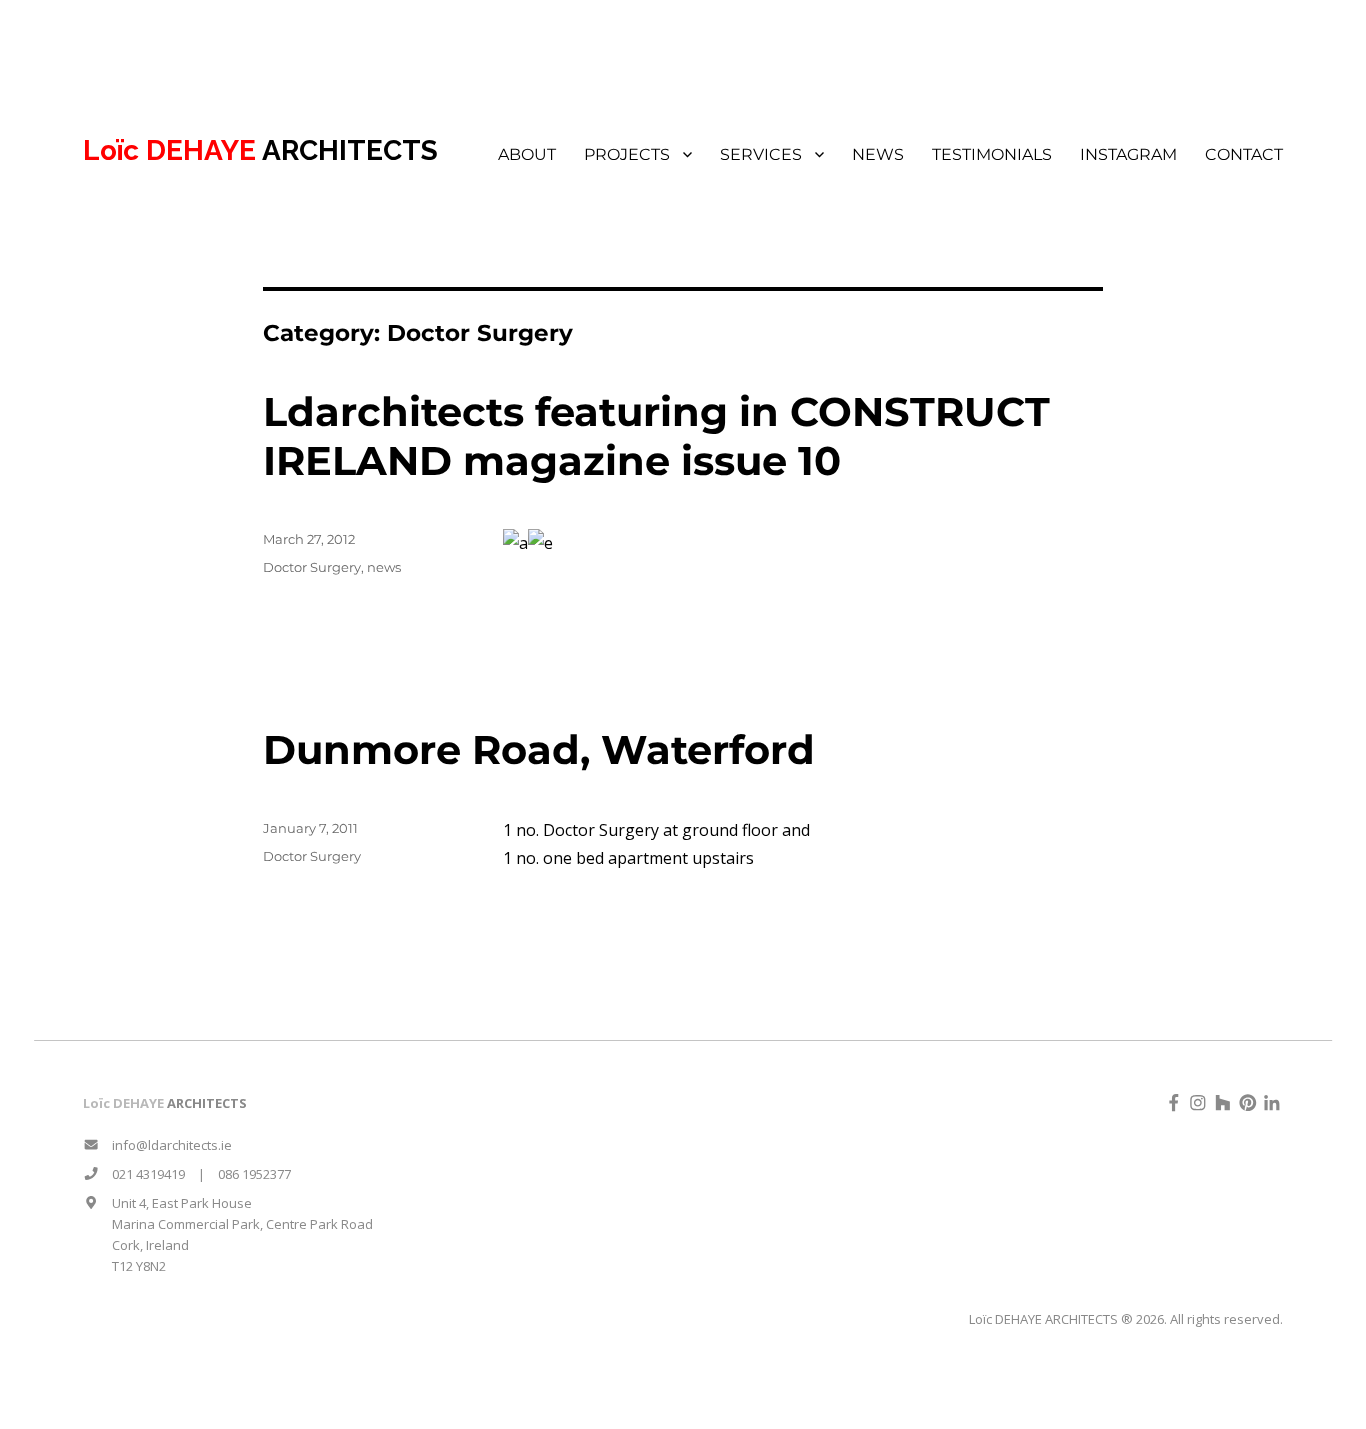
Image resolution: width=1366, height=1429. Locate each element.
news (384, 567)
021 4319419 (142, 1174)
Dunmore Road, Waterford (539, 749)
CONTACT (1244, 154)
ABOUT (527, 154)
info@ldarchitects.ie (165, 1145)
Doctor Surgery (312, 567)
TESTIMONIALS (992, 154)
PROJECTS (627, 154)
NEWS (878, 154)
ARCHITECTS (260, 150)
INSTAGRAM (1128, 154)
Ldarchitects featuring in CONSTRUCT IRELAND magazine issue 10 (656, 436)
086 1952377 (254, 1174)
